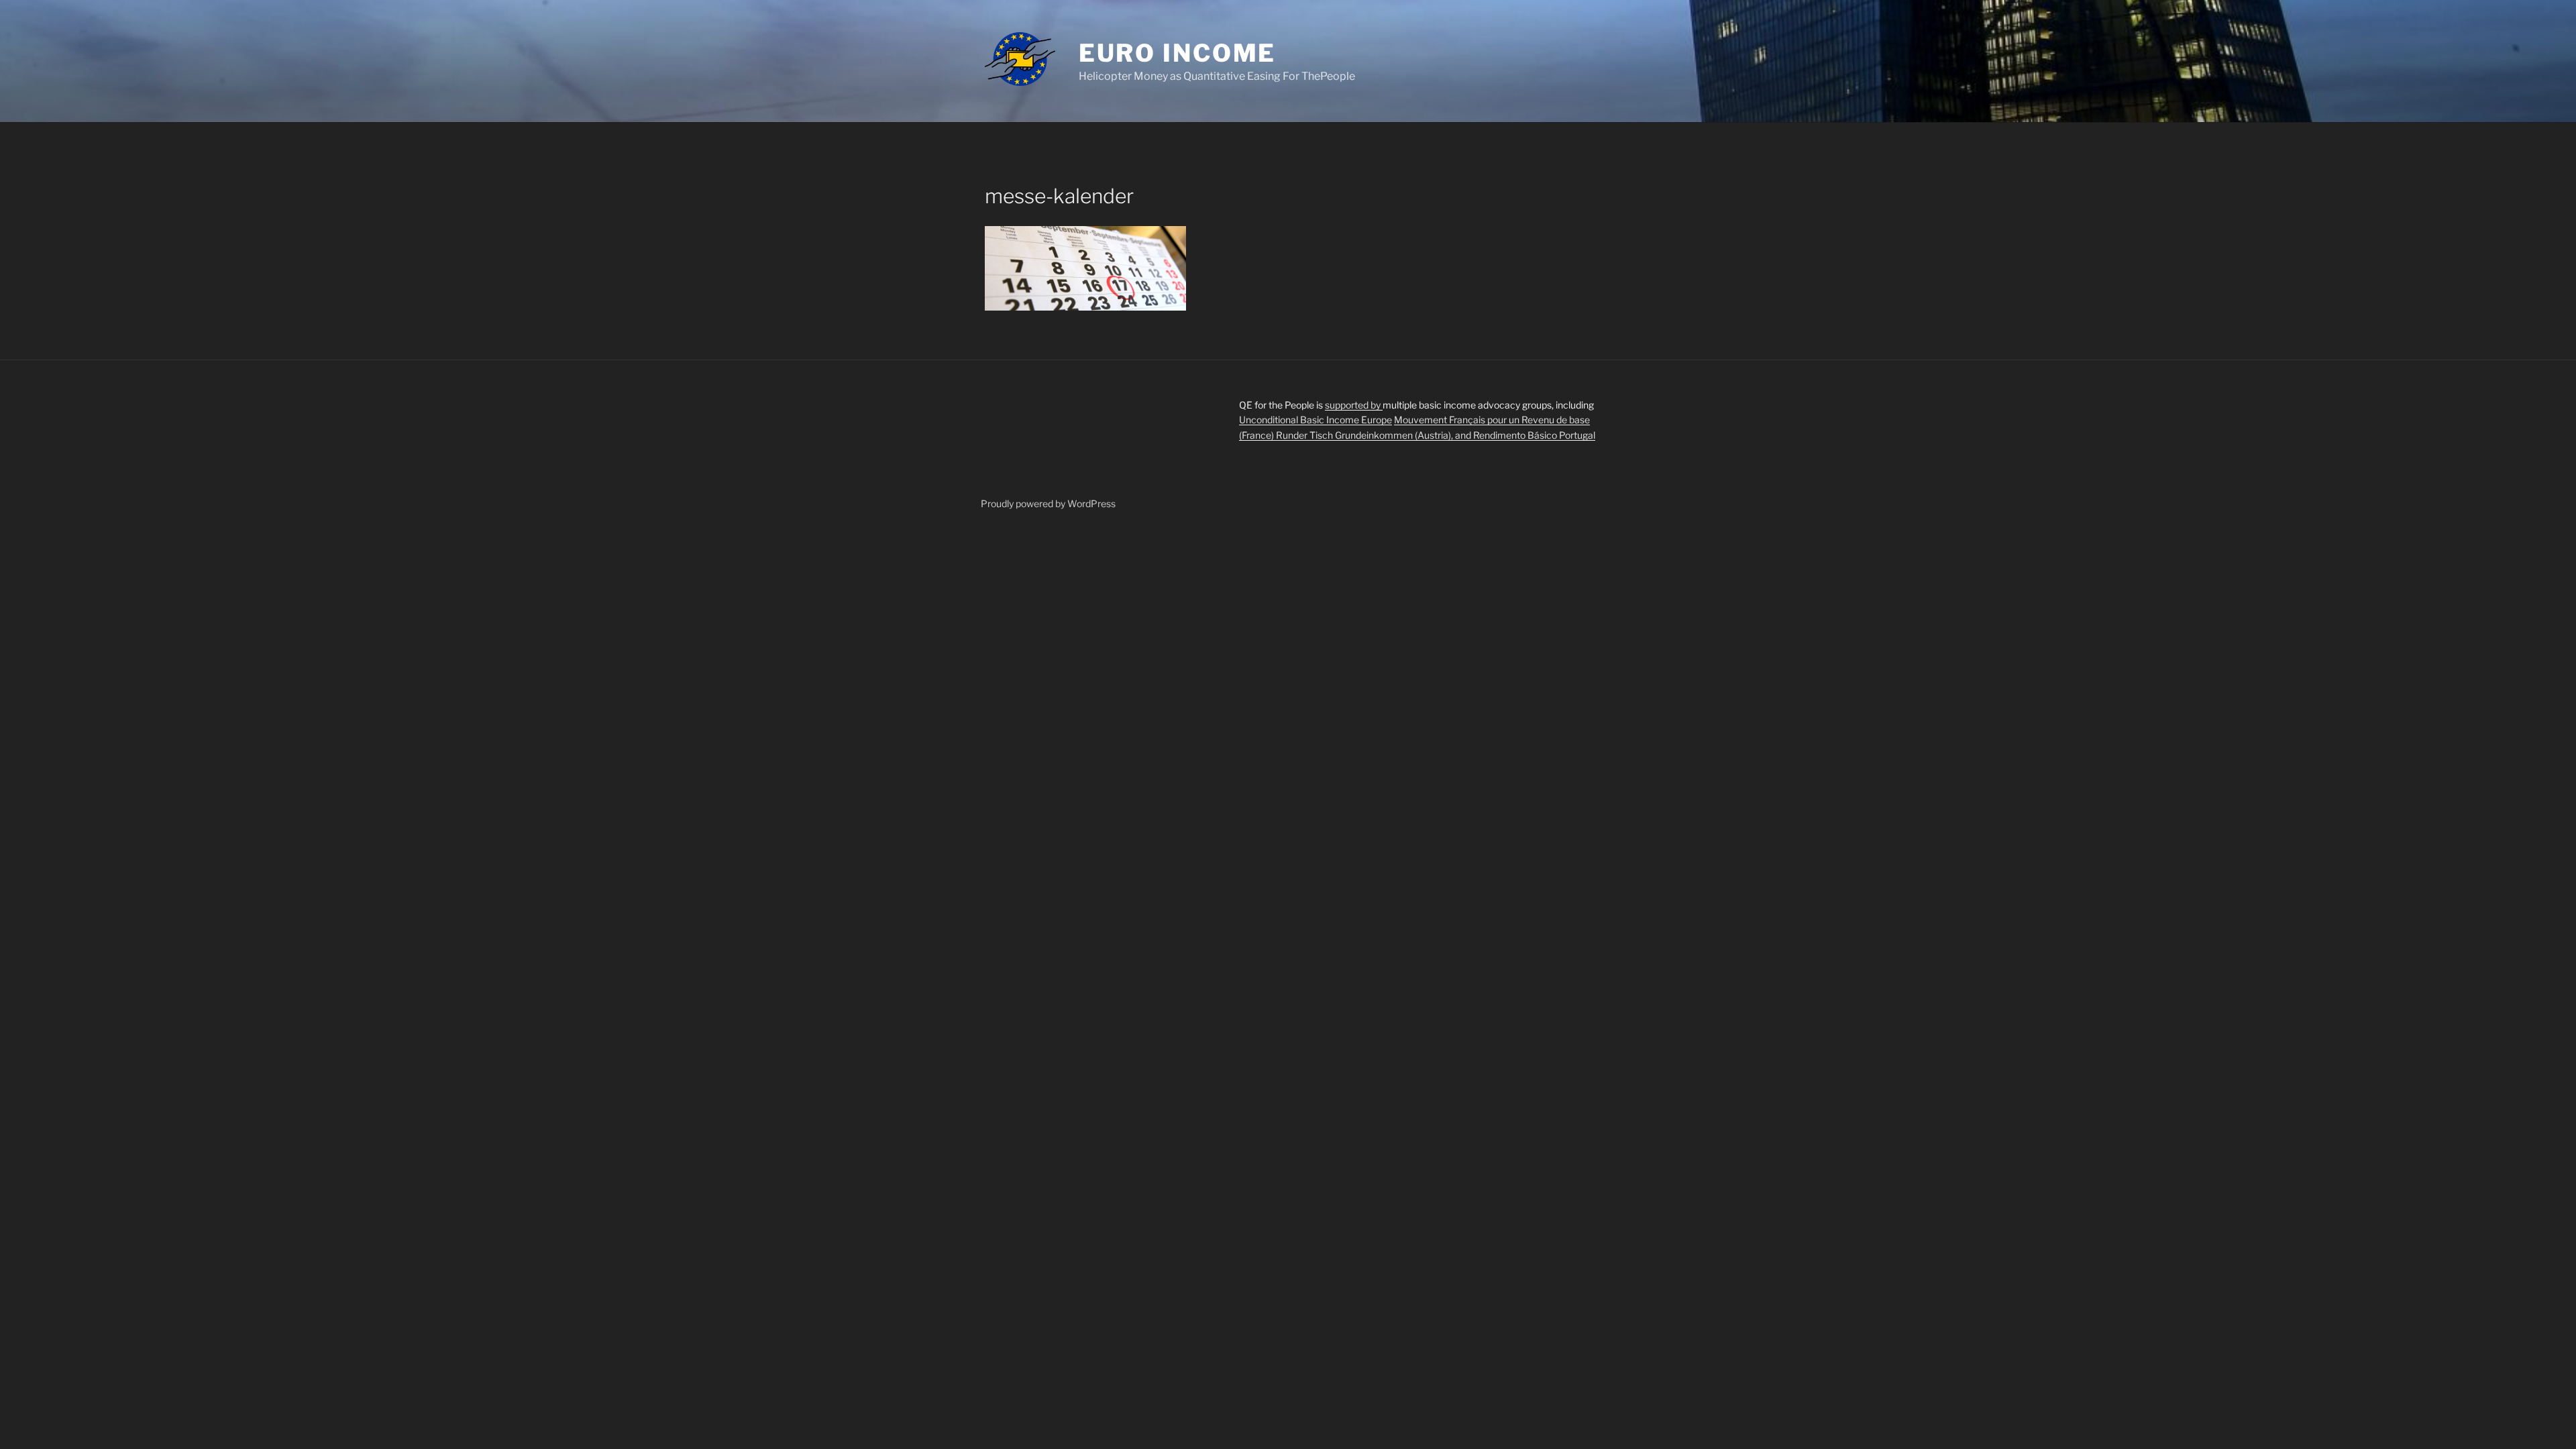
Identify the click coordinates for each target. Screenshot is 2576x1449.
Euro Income (1178, 53)
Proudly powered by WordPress (1048, 503)
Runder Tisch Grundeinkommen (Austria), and (1375, 435)
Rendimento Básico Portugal (1534, 435)
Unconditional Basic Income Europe (1316, 420)
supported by (1354, 405)
